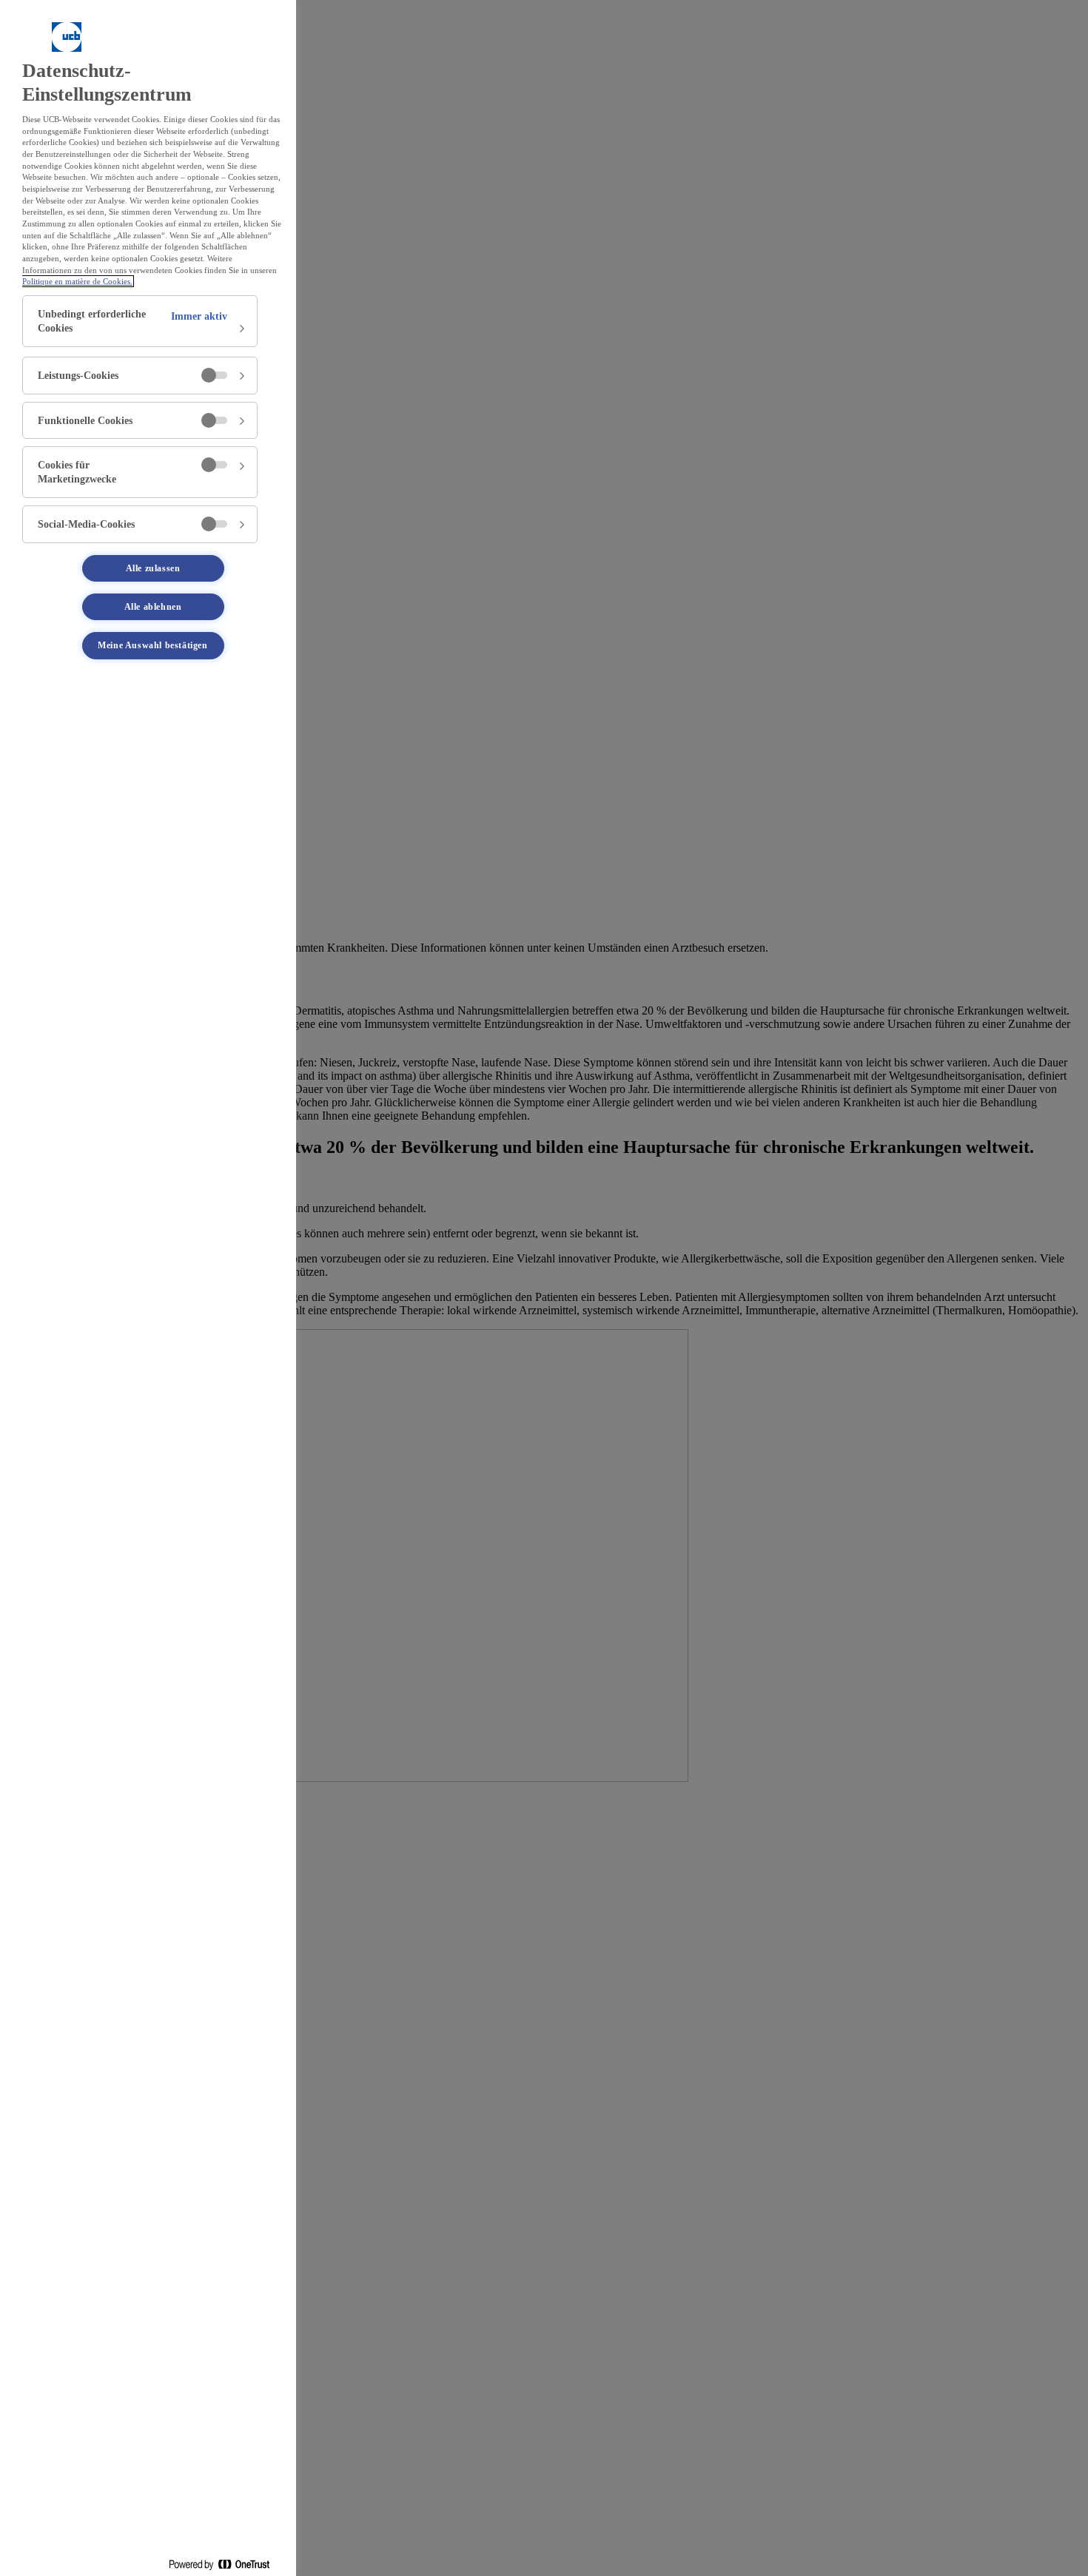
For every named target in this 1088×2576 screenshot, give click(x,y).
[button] (140, 321)
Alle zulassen (153, 568)
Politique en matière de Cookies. (77, 281)
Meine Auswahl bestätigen (152, 645)
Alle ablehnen (153, 607)
